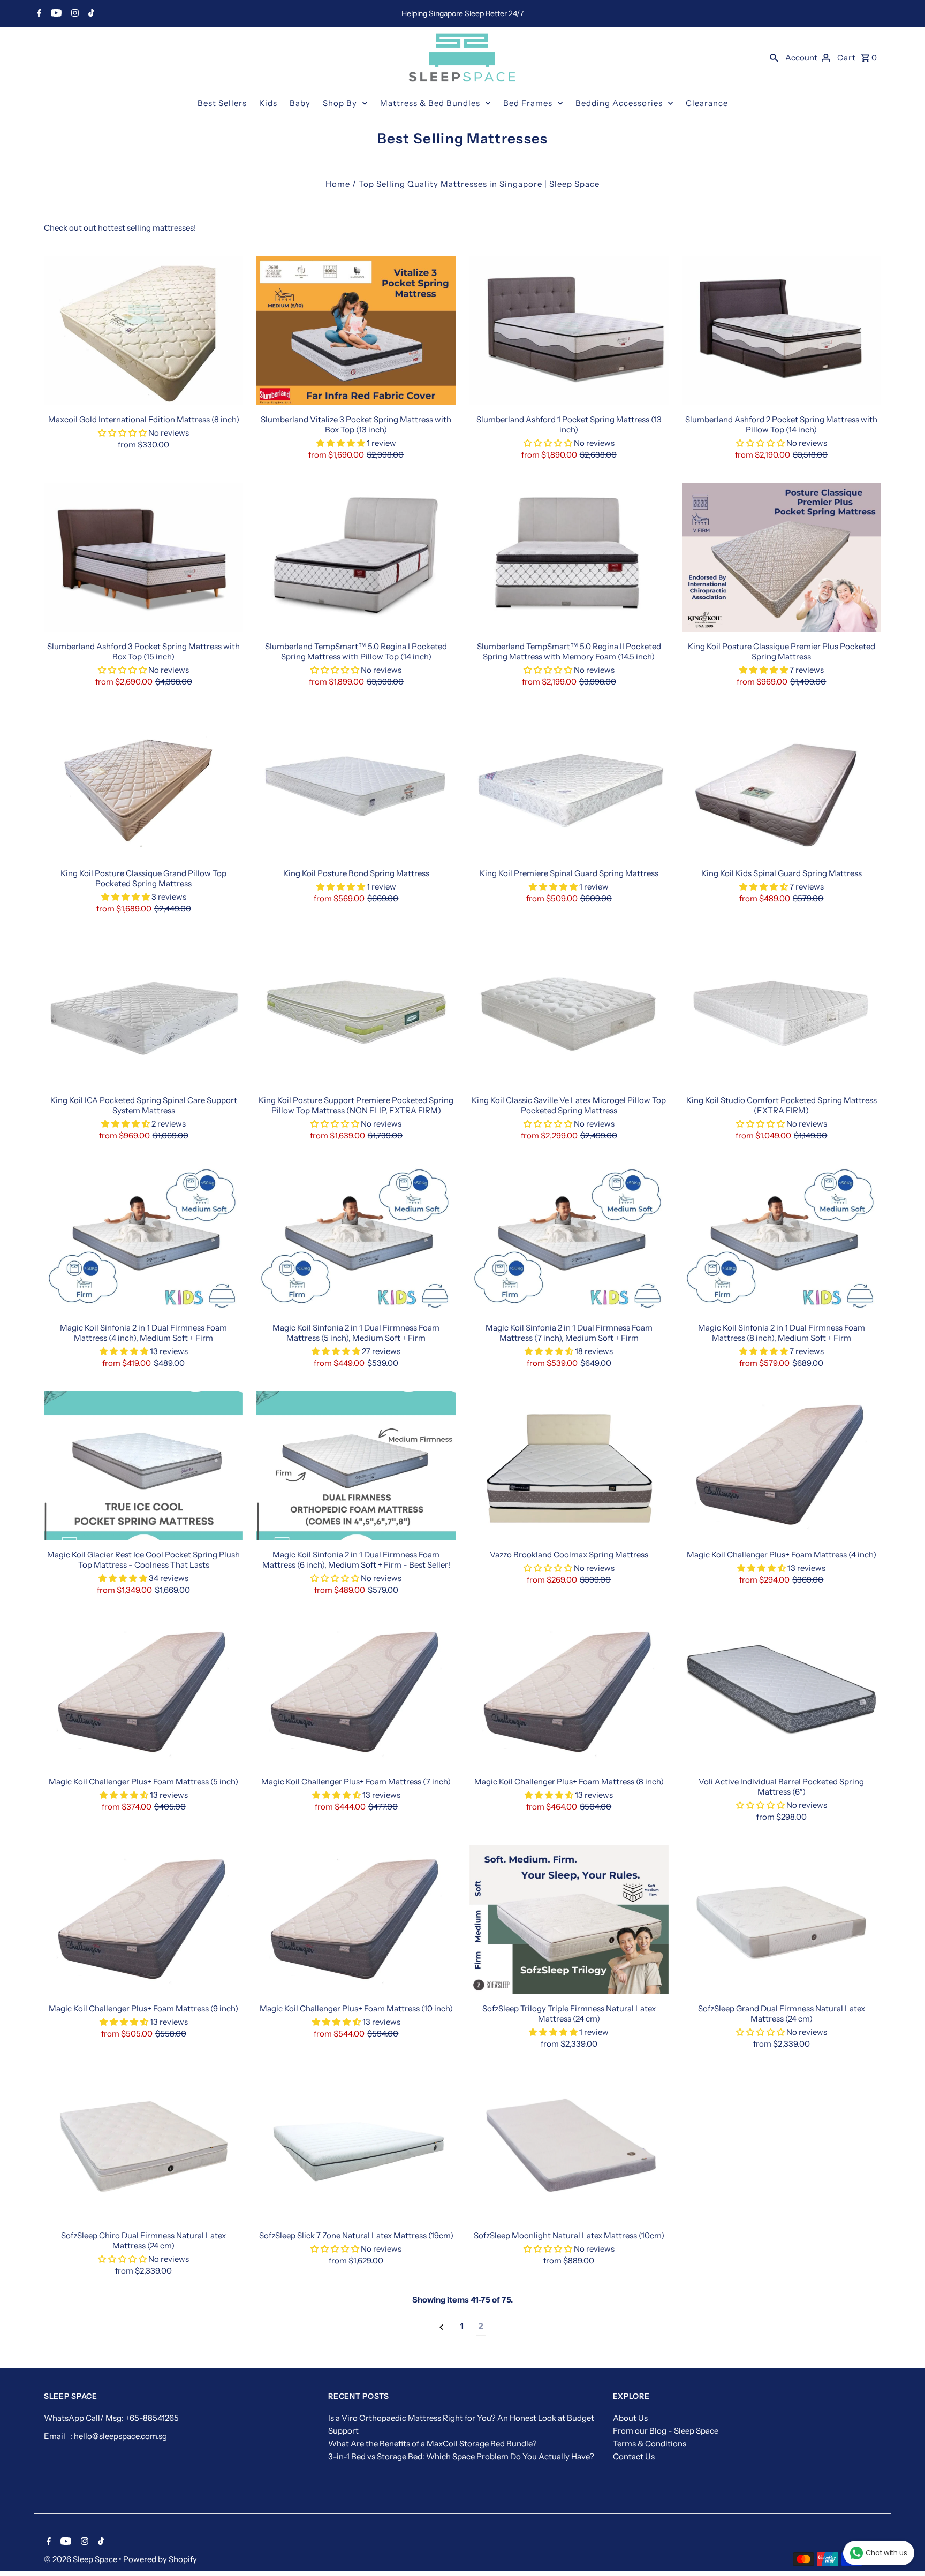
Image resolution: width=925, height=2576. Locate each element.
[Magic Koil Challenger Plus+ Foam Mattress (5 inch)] (143, 1693)
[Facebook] (38, 14)
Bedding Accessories (619, 103)
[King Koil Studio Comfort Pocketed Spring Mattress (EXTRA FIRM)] (782, 1011)
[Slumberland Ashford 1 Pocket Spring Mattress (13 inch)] (569, 330)
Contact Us (634, 2456)
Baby (300, 103)
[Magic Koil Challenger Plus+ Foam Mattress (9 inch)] (143, 1920)
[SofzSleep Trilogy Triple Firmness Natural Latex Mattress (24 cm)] (569, 1920)
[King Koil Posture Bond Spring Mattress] (356, 784)
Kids (268, 103)
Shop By (340, 103)
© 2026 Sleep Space (81, 2559)
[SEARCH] (774, 57)
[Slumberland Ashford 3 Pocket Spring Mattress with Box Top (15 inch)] (143, 557)
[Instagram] (74, 14)
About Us (630, 2418)
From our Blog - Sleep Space (666, 2431)
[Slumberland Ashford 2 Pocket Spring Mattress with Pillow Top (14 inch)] (782, 330)
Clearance (707, 103)
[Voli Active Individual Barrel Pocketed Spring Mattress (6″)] (782, 1693)
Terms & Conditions (650, 2444)
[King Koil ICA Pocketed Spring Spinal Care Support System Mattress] (143, 1011)
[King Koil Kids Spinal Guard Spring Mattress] (782, 784)
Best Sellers (222, 103)
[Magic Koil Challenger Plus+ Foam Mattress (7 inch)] (356, 1693)
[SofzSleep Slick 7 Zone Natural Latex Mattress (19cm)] (356, 2146)
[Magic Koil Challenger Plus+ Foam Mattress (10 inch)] (356, 1920)
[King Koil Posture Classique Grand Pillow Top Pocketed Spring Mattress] (143, 784)
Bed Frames (528, 103)
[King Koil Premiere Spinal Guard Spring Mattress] (569, 784)
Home (338, 184)
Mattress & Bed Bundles (430, 103)
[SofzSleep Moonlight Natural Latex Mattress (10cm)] (569, 2146)
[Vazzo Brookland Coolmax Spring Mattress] (569, 1466)
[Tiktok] (90, 14)
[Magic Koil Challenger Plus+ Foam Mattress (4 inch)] (782, 1466)
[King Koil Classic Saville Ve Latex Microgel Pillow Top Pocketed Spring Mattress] (569, 1011)
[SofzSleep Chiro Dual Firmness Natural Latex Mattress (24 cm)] (143, 2146)
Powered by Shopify (160, 2559)
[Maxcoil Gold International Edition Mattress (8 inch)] (143, 330)
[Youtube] (55, 14)
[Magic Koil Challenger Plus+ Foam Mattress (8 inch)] (569, 1693)
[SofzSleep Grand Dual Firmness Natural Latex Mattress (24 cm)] (782, 1920)
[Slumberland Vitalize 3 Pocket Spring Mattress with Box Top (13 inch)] (356, 330)
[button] (122, 433)
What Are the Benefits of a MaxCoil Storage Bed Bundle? (433, 2444)
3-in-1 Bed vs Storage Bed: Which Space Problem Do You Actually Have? (461, 2456)
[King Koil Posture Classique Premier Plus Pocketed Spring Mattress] (782, 557)
